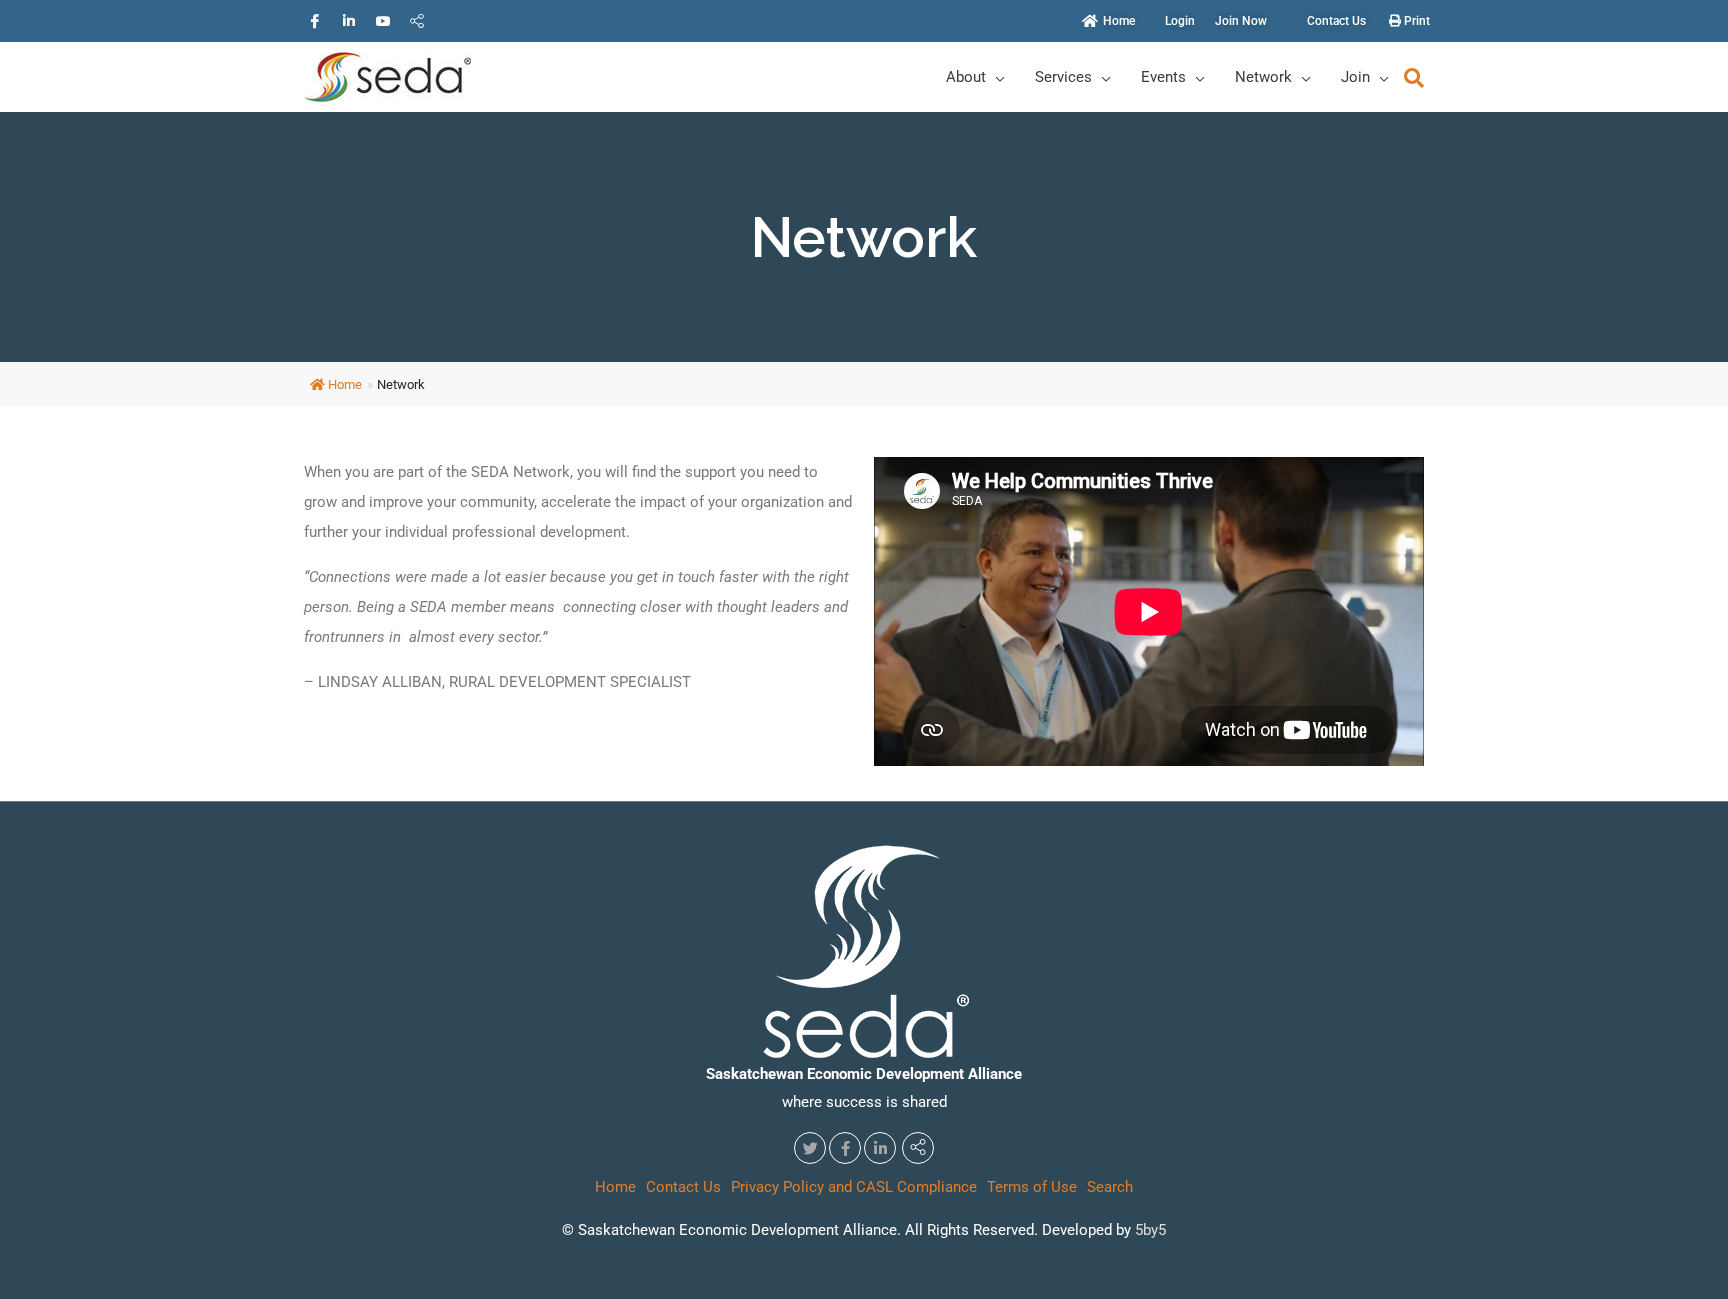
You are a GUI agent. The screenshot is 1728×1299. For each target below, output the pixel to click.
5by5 (1150, 1230)
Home (345, 384)
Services (1063, 77)
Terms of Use (1032, 1187)
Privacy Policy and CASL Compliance (854, 1187)
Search (1110, 1187)
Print (1415, 21)
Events (1163, 77)
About (966, 77)
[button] (1414, 78)
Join (1355, 77)
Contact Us (683, 1187)
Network (1263, 77)
